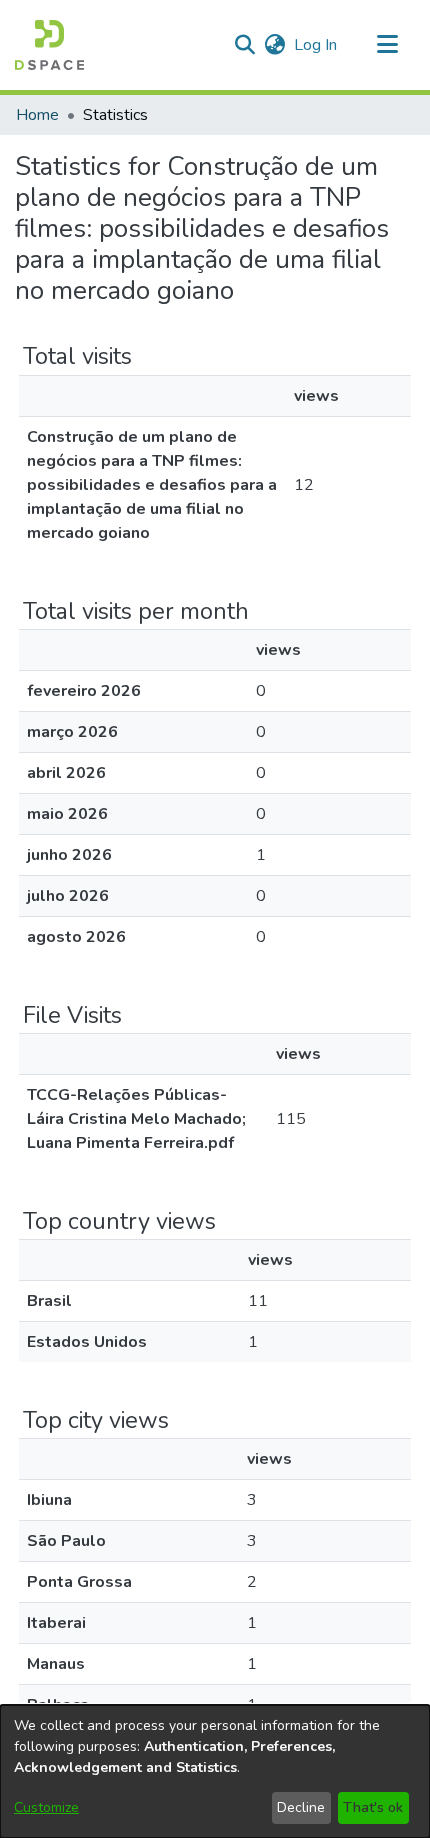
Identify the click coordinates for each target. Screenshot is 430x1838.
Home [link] (37, 115)
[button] (49, 45)
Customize (46, 1807)
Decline (301, 1807)
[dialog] (215, 1771)
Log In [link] (316, 45)
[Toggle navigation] (387, 45)
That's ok (373, 1807)
